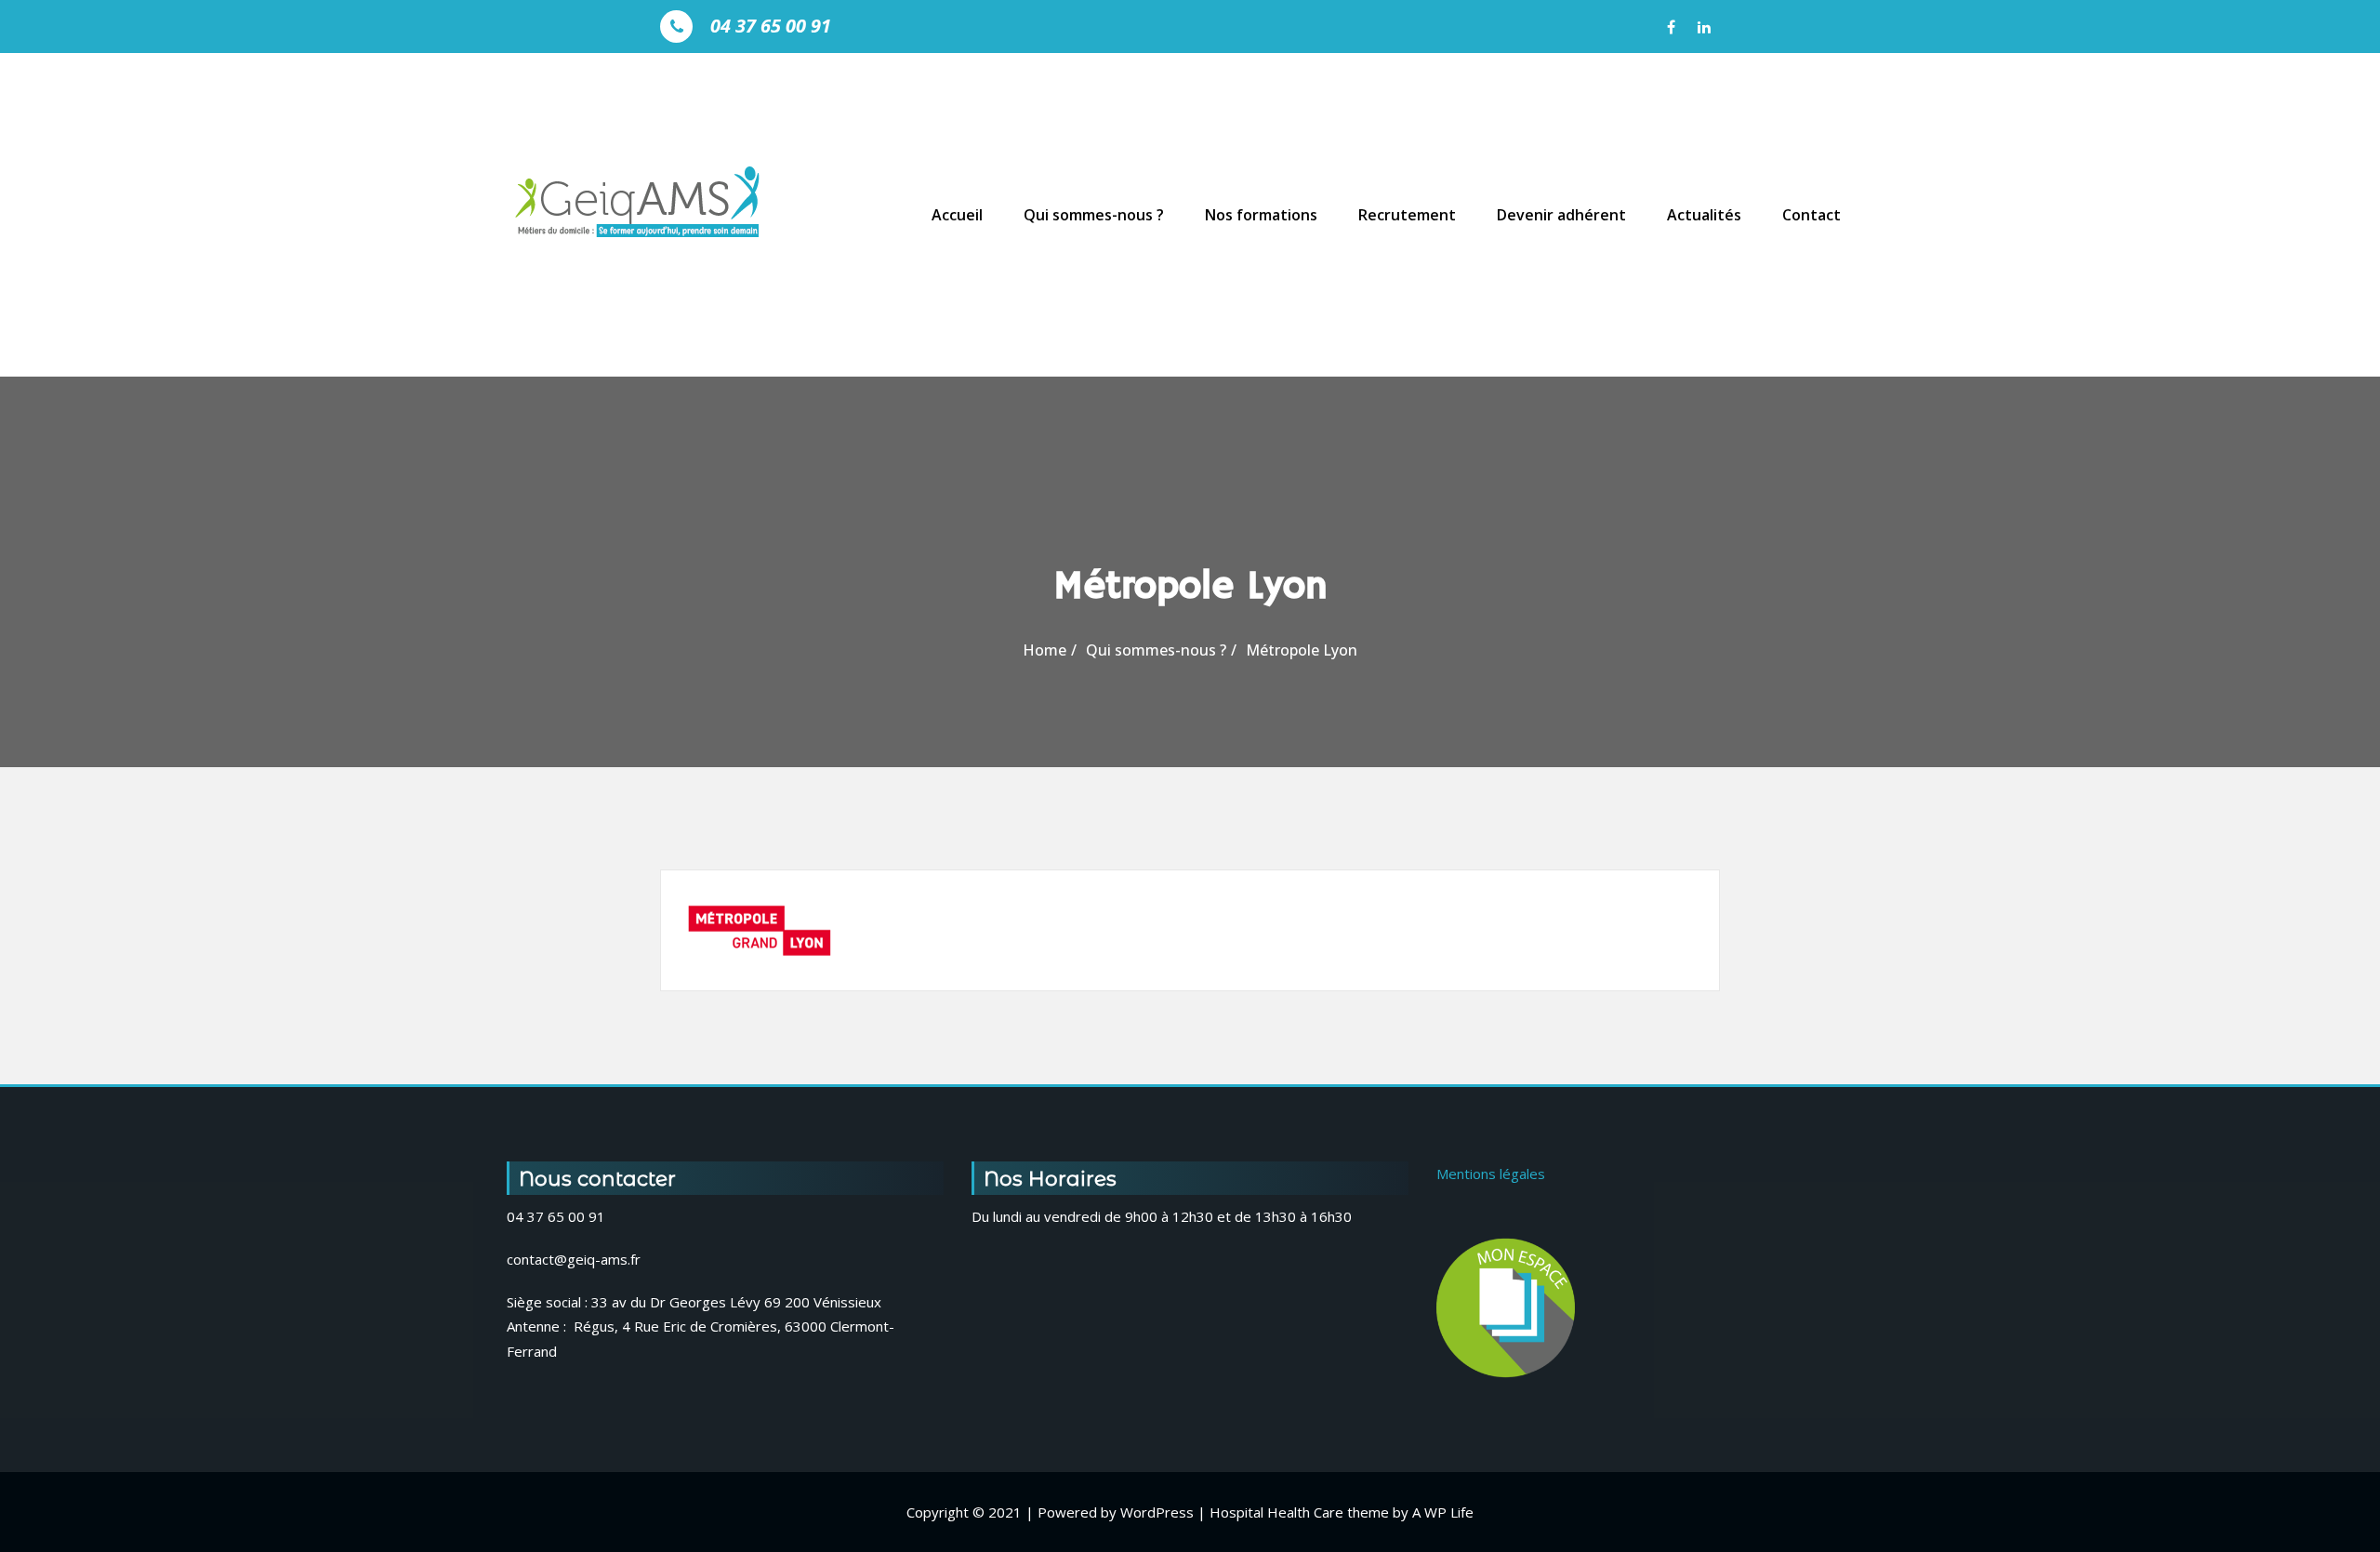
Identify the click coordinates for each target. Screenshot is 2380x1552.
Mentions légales (1491, 1174)
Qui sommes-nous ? (1094, 215)
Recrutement (1407, 215)
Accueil (957, 215)
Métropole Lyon (1302, 650)
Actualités (1704, 215)
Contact (1811, 215)
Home (1045, 650)
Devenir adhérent (1561, 215)
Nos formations (1261, 215)
